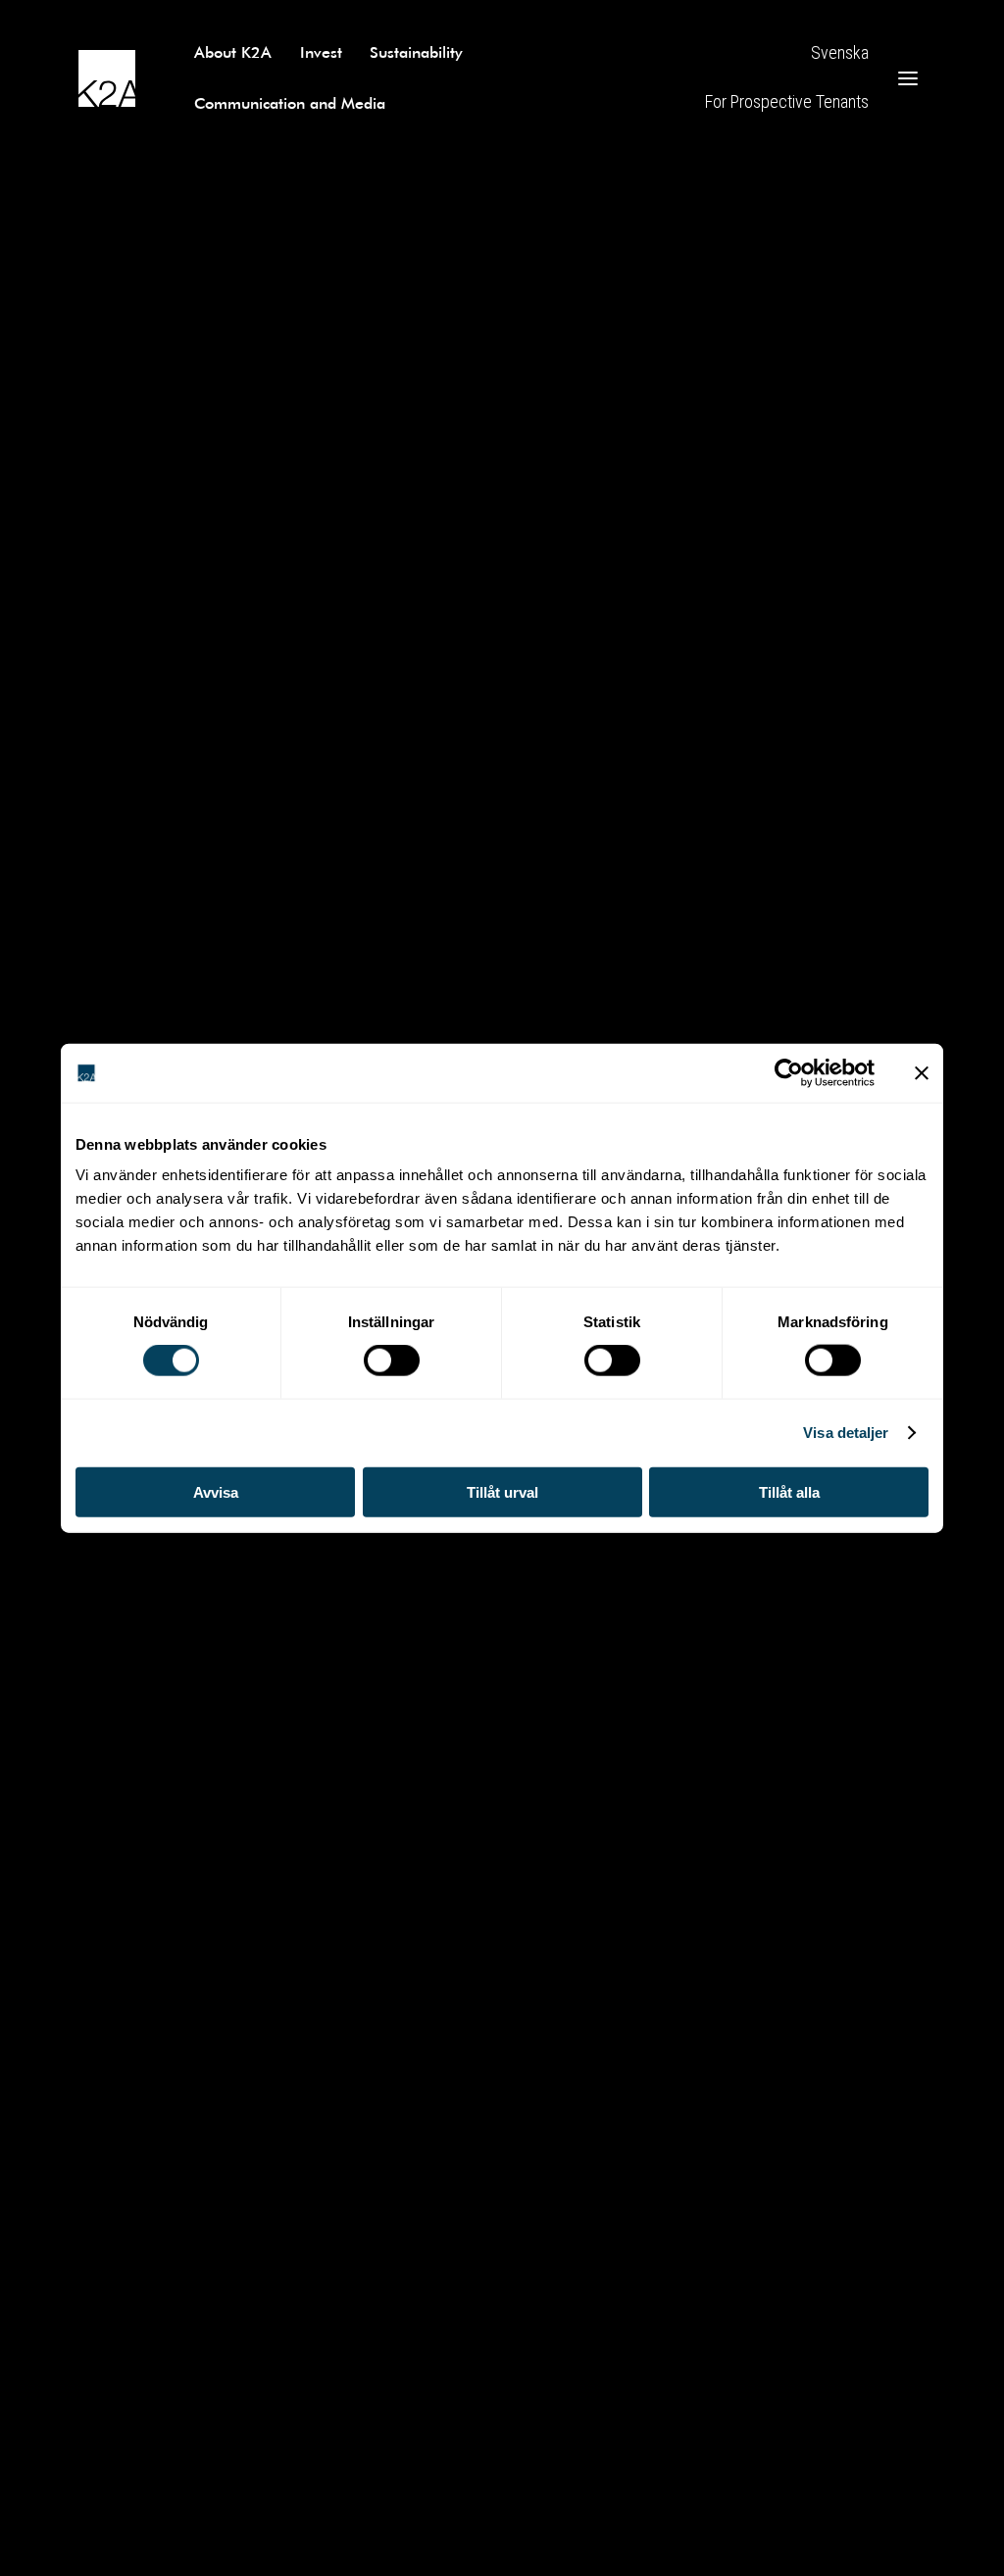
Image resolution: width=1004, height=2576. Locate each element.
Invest (321, 51)
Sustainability (416, 51)
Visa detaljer (846, 1433)
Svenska (840, 52)
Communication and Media (290, 102)
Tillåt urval (502, 1491)
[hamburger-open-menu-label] (908, 78)
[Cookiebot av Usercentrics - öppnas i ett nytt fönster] (789, 1073)
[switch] (392, 1361)
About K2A (233, 51)
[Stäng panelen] (922, 1073)
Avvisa (216, 1491)
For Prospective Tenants (787, 101)
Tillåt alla (789, 1491)
